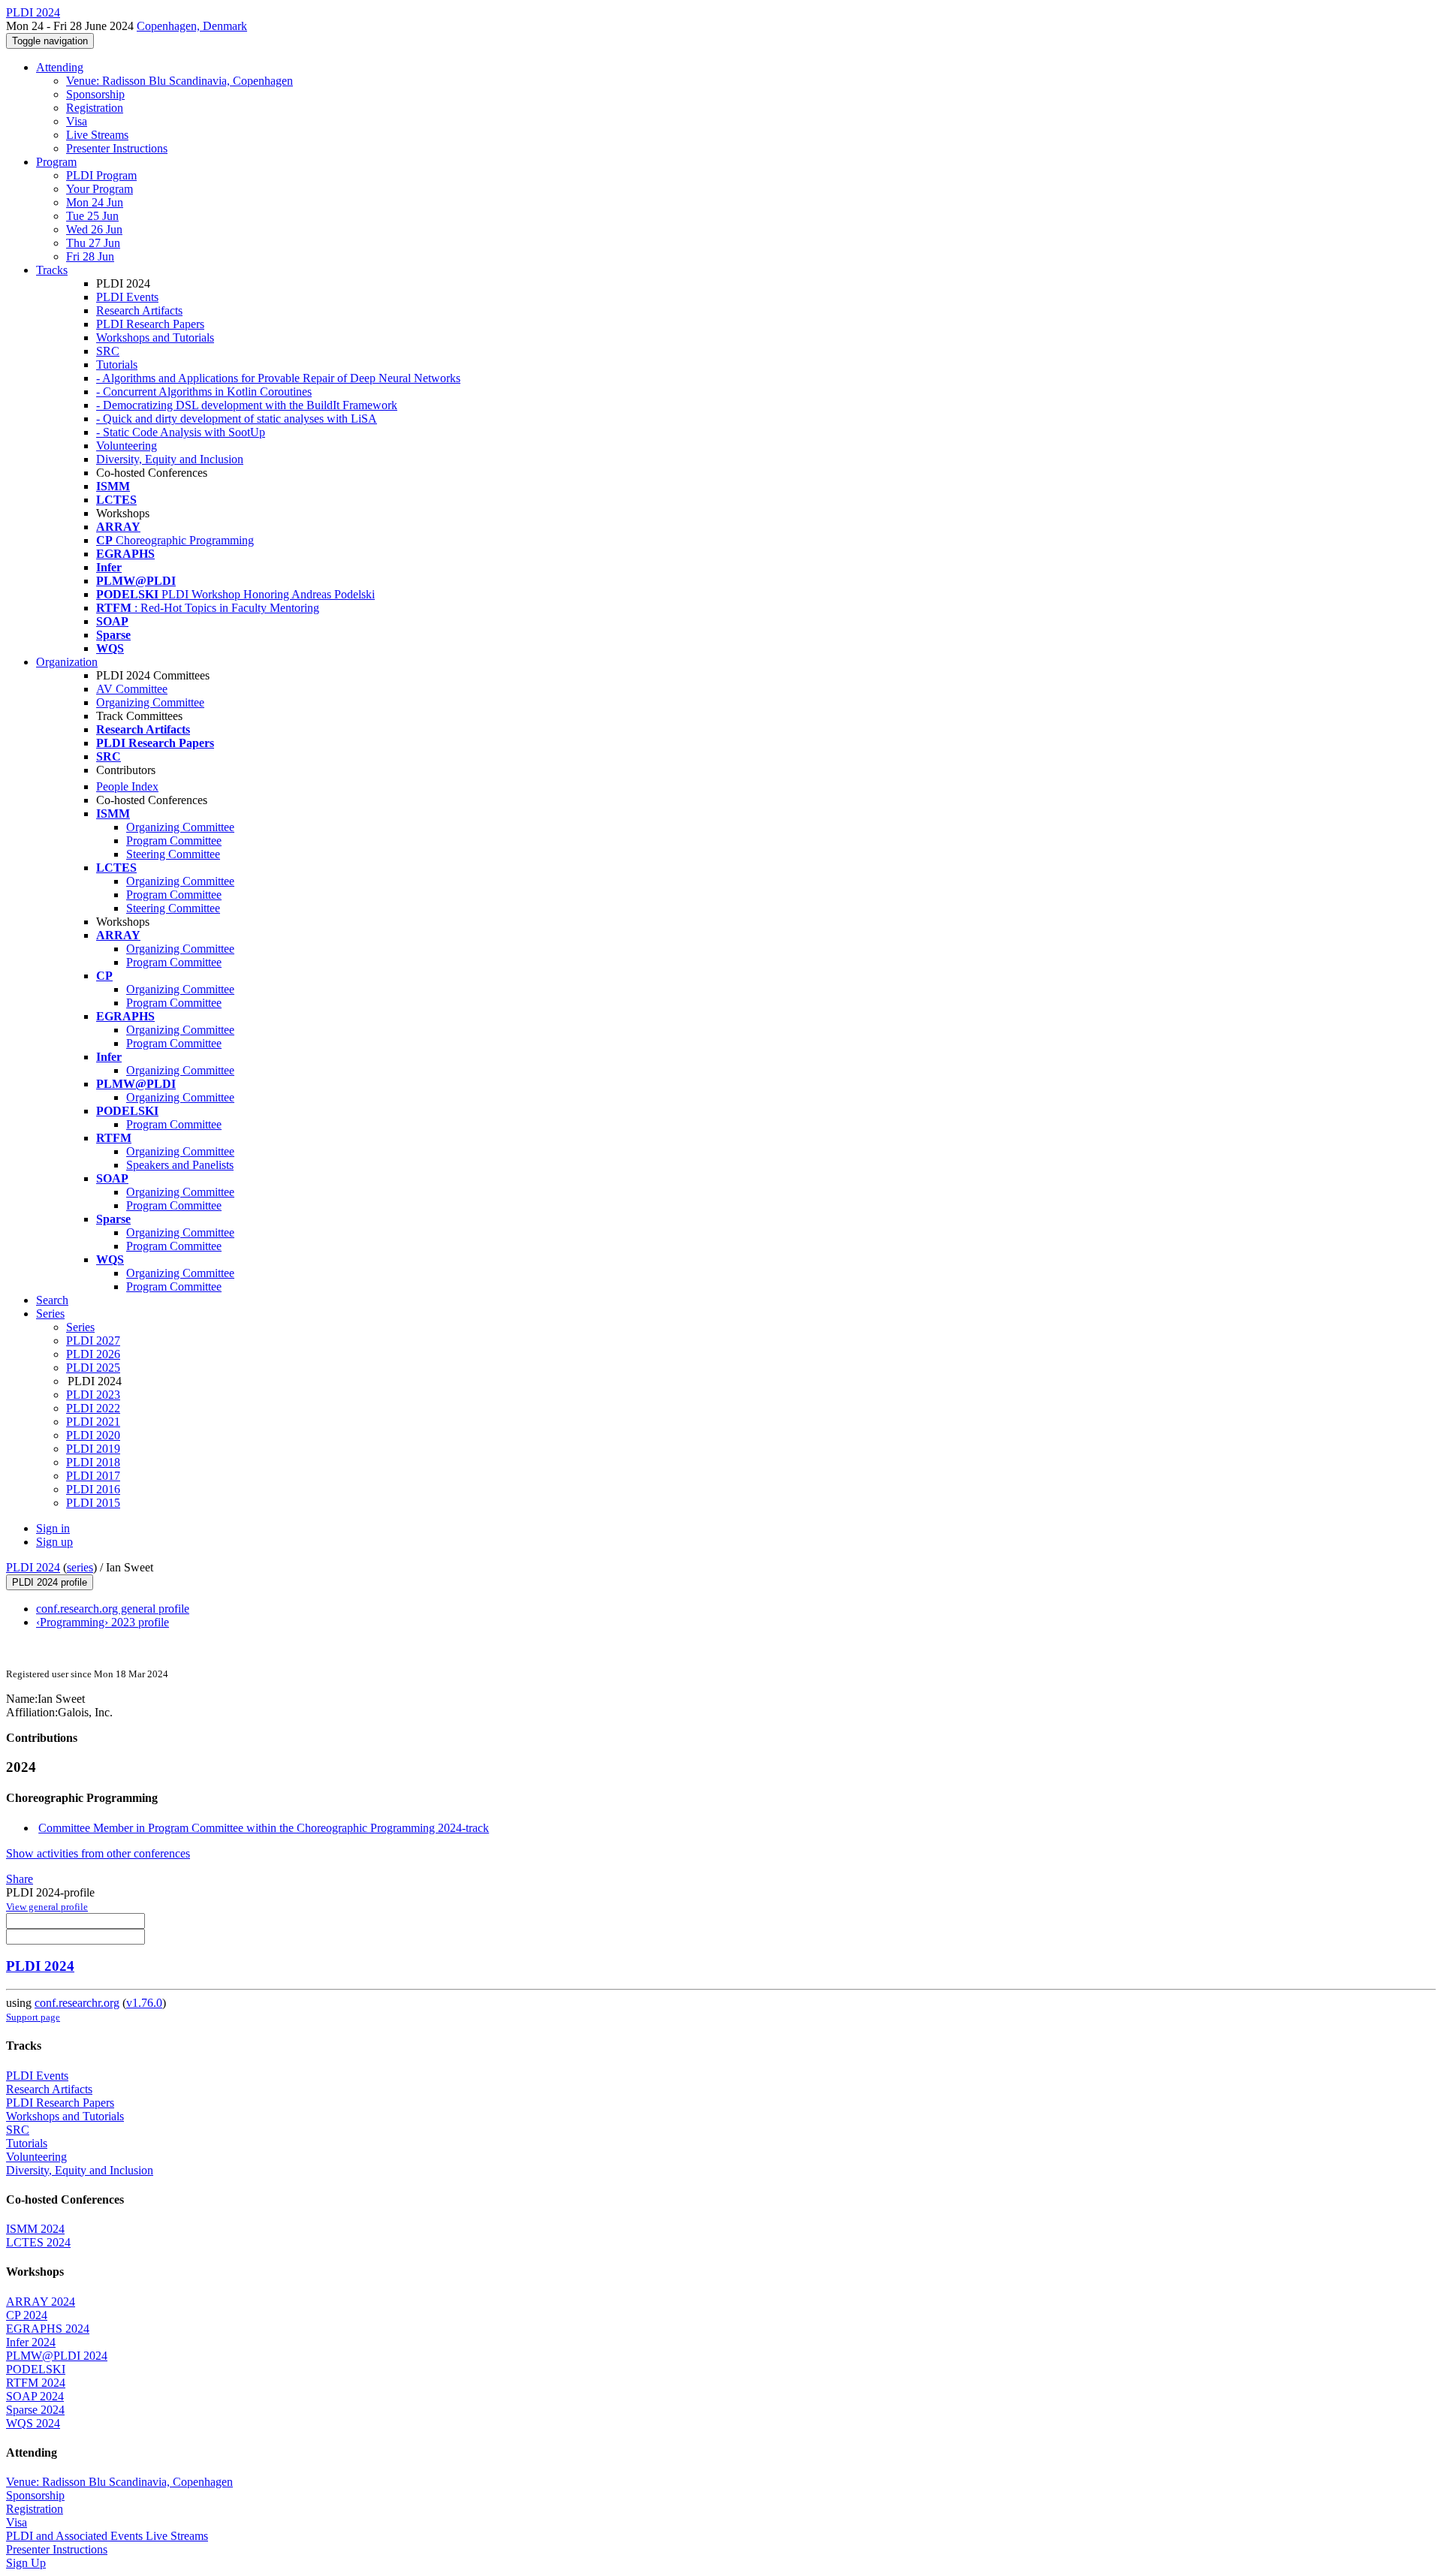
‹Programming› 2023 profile (103, 1622)
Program (56, 162)
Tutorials (117, 365)
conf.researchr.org (77, 2003)
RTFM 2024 (36, 2383)
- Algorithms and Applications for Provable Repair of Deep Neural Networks (278, 378)
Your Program (100, 189)
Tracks (52, 270)
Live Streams (97, 135)
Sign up (54, 1542)
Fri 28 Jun (90, 256)
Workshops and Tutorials (155, 337)
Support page (33, 2017)
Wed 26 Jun (94, 229)
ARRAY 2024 (41, 2302)
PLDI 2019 (93, 1449)
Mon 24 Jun (95, 202)
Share (20, 1879)
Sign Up (26, 2563)
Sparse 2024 (35, 2410)
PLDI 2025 (93, 1368)
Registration (95, 108)
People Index (127, 786)
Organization (67, 662)
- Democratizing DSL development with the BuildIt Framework (247, 405)
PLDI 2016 (93, 1489)
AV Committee (132, 689)
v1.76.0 (144, 2003)
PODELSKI (36, 2369)
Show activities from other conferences (98, 1853)
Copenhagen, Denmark (192, 26)
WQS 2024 (33, 2423)
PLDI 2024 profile (50, 1582)
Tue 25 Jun (92, 216)
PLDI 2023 (93, 1395)
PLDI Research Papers (150, 324)
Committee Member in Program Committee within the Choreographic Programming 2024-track (264, 1828)
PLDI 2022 (93, 1408)
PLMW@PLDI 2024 (57, 2356)
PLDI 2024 (33, 1567)
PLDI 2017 (93, 1476)
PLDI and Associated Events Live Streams (107, 2536)
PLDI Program (101, 175)
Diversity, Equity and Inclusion (170, 459)
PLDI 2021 (93, 1422)
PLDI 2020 (93, 1435)
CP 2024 (27, 2315)
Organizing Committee (150, 702)
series (80, 1567)
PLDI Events (127, 297)
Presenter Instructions (117, 148)
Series (80, 1327)
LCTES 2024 (38, 2242)
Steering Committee (173, 854)
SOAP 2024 (35, 2396)
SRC (108, 351)
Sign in (53, 1528)
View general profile (47, 1907)
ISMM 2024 (35, 2229)
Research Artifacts (139, 310)
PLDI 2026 (93, 1354)
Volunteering (127, 446)
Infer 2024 (31, 2342)
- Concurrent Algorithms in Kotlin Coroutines (204, 392)
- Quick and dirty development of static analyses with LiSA (237, 419)
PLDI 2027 (93, 1341)
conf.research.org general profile (113, 1609)
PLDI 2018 (93, 1462)
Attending (60, 67)
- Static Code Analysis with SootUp (181, 432)
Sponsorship (95, 94)
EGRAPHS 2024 (48, 2329)
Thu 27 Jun (93, 243)
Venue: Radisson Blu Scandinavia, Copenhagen (179, 81)
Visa (77, 121)
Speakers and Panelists (180, 1165)
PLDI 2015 (93, 1503)
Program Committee (174, 841)
